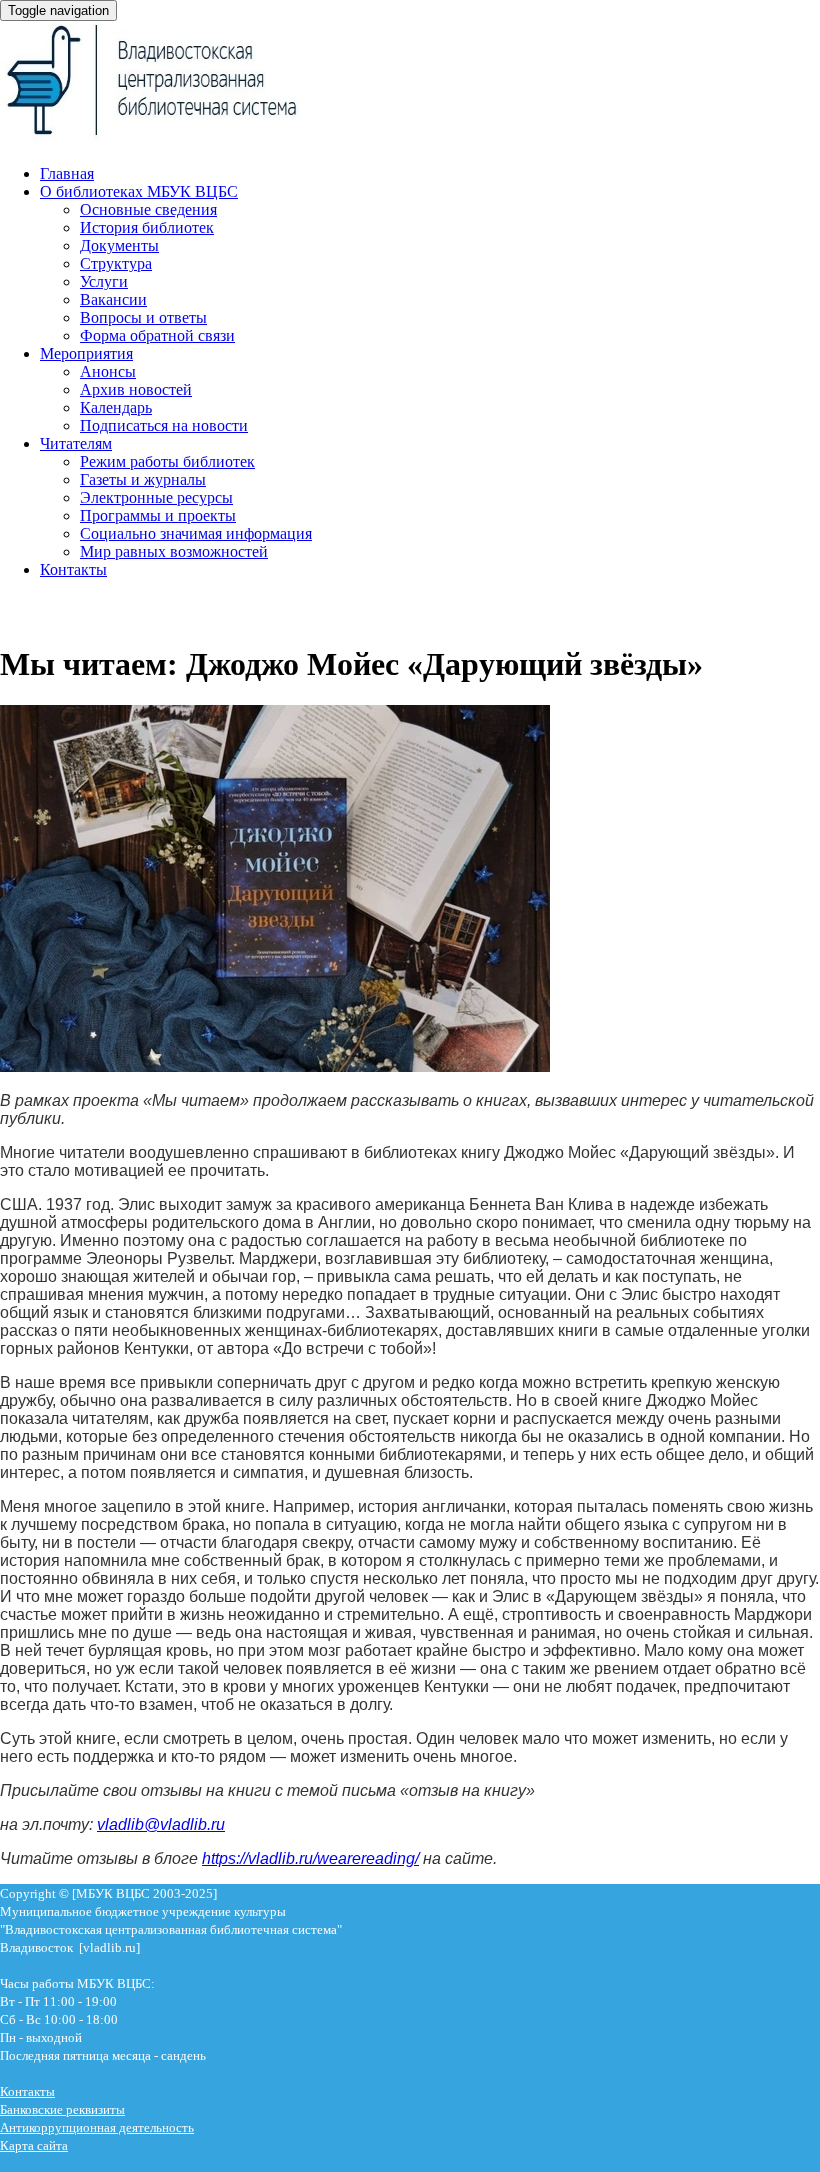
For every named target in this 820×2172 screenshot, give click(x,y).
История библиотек (147, 227)
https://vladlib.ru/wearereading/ (310, 1858)
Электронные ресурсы (156, 497)
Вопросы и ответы (143, 317)
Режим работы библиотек (167, 461)
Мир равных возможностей (174, 551)
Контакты (73, 569)
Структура (116, 263)
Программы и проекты (158, 515)
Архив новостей (136, 389)
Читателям (76, 443)
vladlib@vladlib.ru (161, 1824)
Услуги (104, 281)
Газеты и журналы (143, 479)
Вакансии (113, 299)
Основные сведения (148, 209)
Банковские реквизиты (62, 2109)
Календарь (116, 407)
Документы (119, 245)
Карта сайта (34, 2145)
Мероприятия (86, 353)
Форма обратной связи (157, 335)
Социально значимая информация (196, 533)
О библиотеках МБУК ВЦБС (139, 191)
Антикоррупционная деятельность (97, 2127)
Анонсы (108, 371)
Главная (67, 173)
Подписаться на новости (164, 425)
